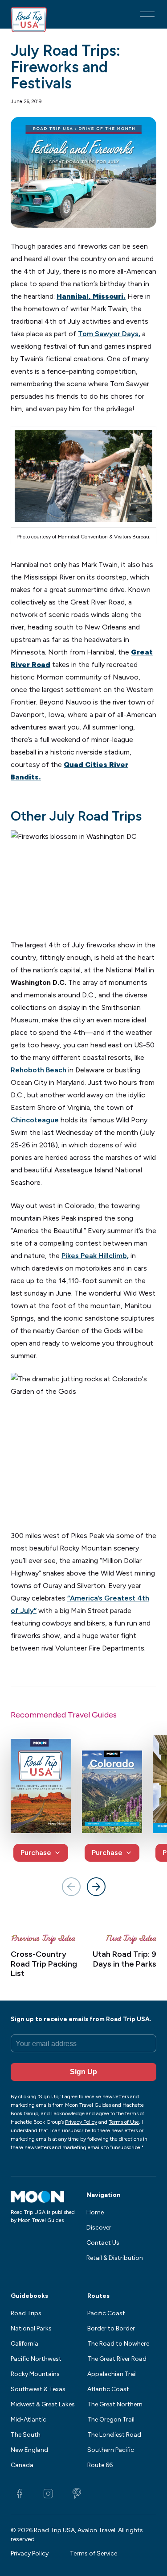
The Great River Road (117, 2359)
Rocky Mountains (35, 2374)
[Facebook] (20, 2493)
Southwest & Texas (38, 2389)
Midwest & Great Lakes (43, 2404)
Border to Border (111, 2328)
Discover (99, 2228)
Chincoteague (35, 1120)
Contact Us (103, 2243)
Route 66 (100, 2465)
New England (29, 2450)
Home (95, 2212)
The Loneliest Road (114, 2435)
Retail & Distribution (115, 2258)
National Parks (31, 2328)
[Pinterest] (77, 2493)
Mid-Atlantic (29, 2420)
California (24, 2344)
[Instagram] (48, 2493)
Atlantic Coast (108, 2389)
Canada (22, 2465)
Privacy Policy (30, 2553)
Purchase (36, 1853)
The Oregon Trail (111, 2420)
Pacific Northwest (36, 2359)
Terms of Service (94, 2553)
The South (26, 2435)
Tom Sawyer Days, (109, 334)
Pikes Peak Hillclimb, (95, 1256)
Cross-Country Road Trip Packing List (44, 1964)
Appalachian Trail (112, 2374)
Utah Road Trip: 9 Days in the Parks (124, 1959)
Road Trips (26, 2313)
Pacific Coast (106, 2313)
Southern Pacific (111, 2450)
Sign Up (83, 2072)
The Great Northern (115, 2404)
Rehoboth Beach (39, 1070)
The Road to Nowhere (118, 2344)
